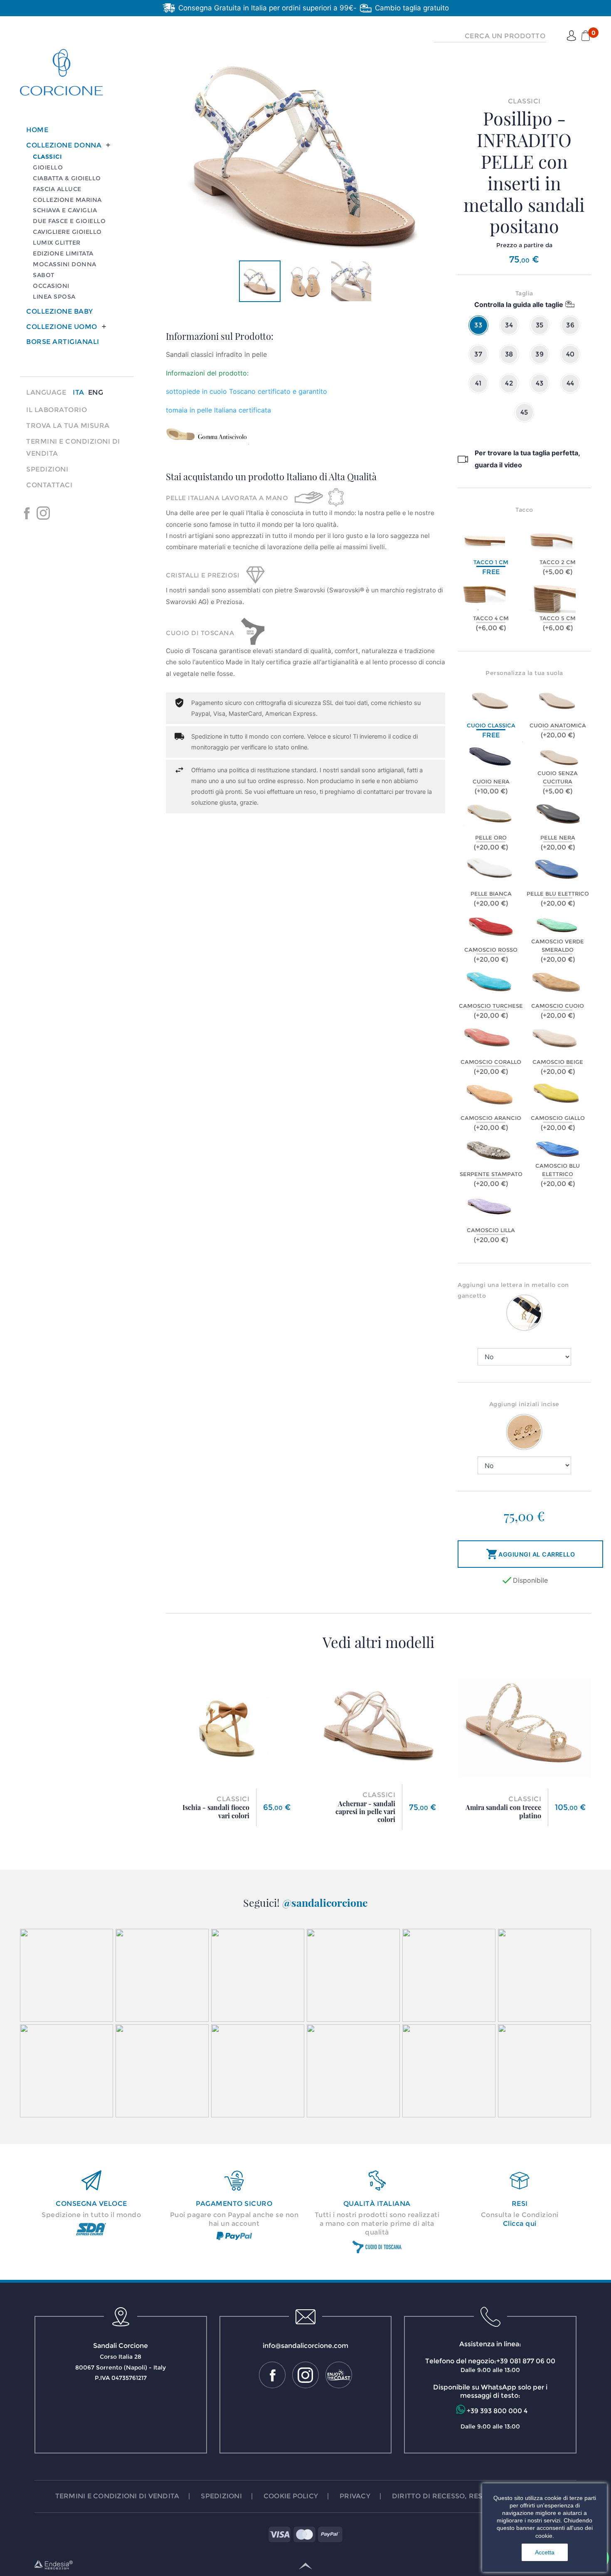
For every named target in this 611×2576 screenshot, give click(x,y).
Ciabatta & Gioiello (67, 178)
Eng (96, 392)
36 (570, 325)
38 (509, 354)
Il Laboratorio (57, 410)
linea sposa (54, 297)
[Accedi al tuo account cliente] (572, 36)
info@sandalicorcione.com (305, 2346)
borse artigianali (63, 342)
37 (478, 354)
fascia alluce (57, 189)
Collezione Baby (60, 311)
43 (540, 383)
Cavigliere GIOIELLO (67, 232)
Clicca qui (520, 2224)
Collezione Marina (67, 200)
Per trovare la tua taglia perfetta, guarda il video (527, 459)
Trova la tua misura (68, 426)
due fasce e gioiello (69, 221)
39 (540, 354)
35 (540, 325)
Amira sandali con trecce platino (503, 1811)
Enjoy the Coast (60, 513)
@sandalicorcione (325, 1902)
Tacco (524, 510)
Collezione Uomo (62, 327)
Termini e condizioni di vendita (117, 2496)
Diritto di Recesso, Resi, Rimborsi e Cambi (474, 2496)
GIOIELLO (48, 167)
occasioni (51, 286)
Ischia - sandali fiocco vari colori (216, 1811)
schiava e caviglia (65, 210)
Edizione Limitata (63, 253)
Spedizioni (47, 469)
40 (570, 354)
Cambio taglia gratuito (412, 8)
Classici (47, 157)
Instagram (43, 513)
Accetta (545, 2552)
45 (524, 412)
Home (37, 130)
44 (570, 383)
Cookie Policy (291, 2496)
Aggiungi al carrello (530, 1554)
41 (478, 383)
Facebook (27, 513)
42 (509, 383)
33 (478, 325)
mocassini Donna (65, 264)
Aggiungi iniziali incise (524, 1404)
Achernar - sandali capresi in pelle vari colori (365, 1811)
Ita (79, 392)
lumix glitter (57, 243)
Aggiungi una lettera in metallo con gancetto (513, 1290)
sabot (44, 275)
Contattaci (49, 485)
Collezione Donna (64, 145)
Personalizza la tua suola (524, 673)
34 (509, 325)
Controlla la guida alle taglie (519, 305)
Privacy (355, 2496)
